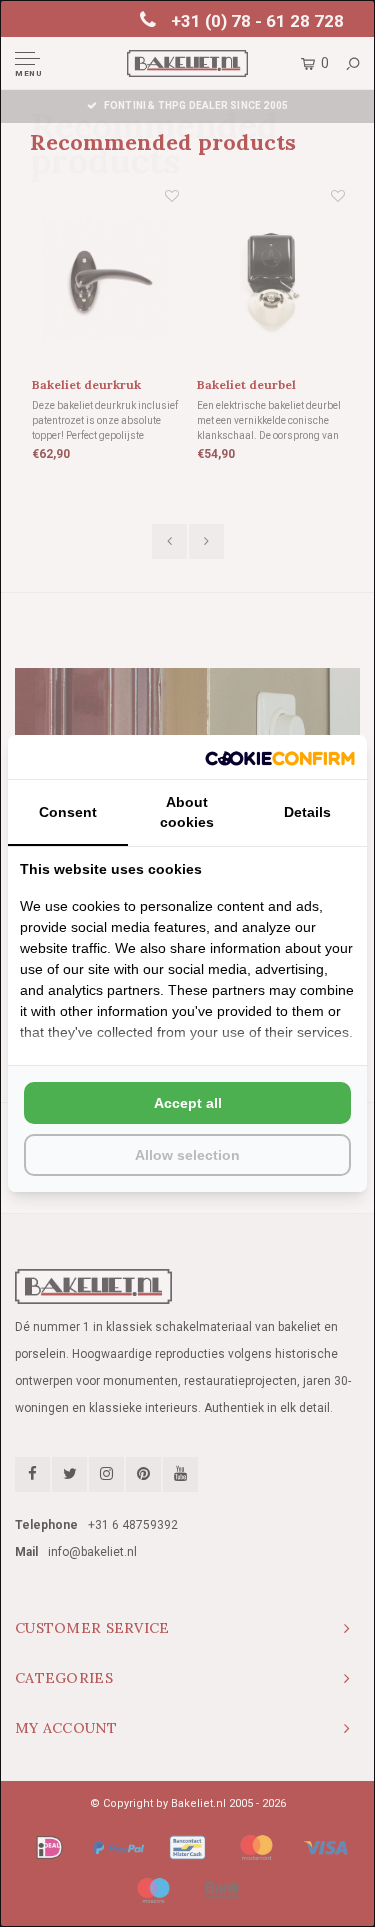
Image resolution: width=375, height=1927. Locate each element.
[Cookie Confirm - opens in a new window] (280, 757)
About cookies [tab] (187, 812)
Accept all (188, 1103)
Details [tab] (307, 812)
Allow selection (187, 1155)
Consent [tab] (68, 812)
